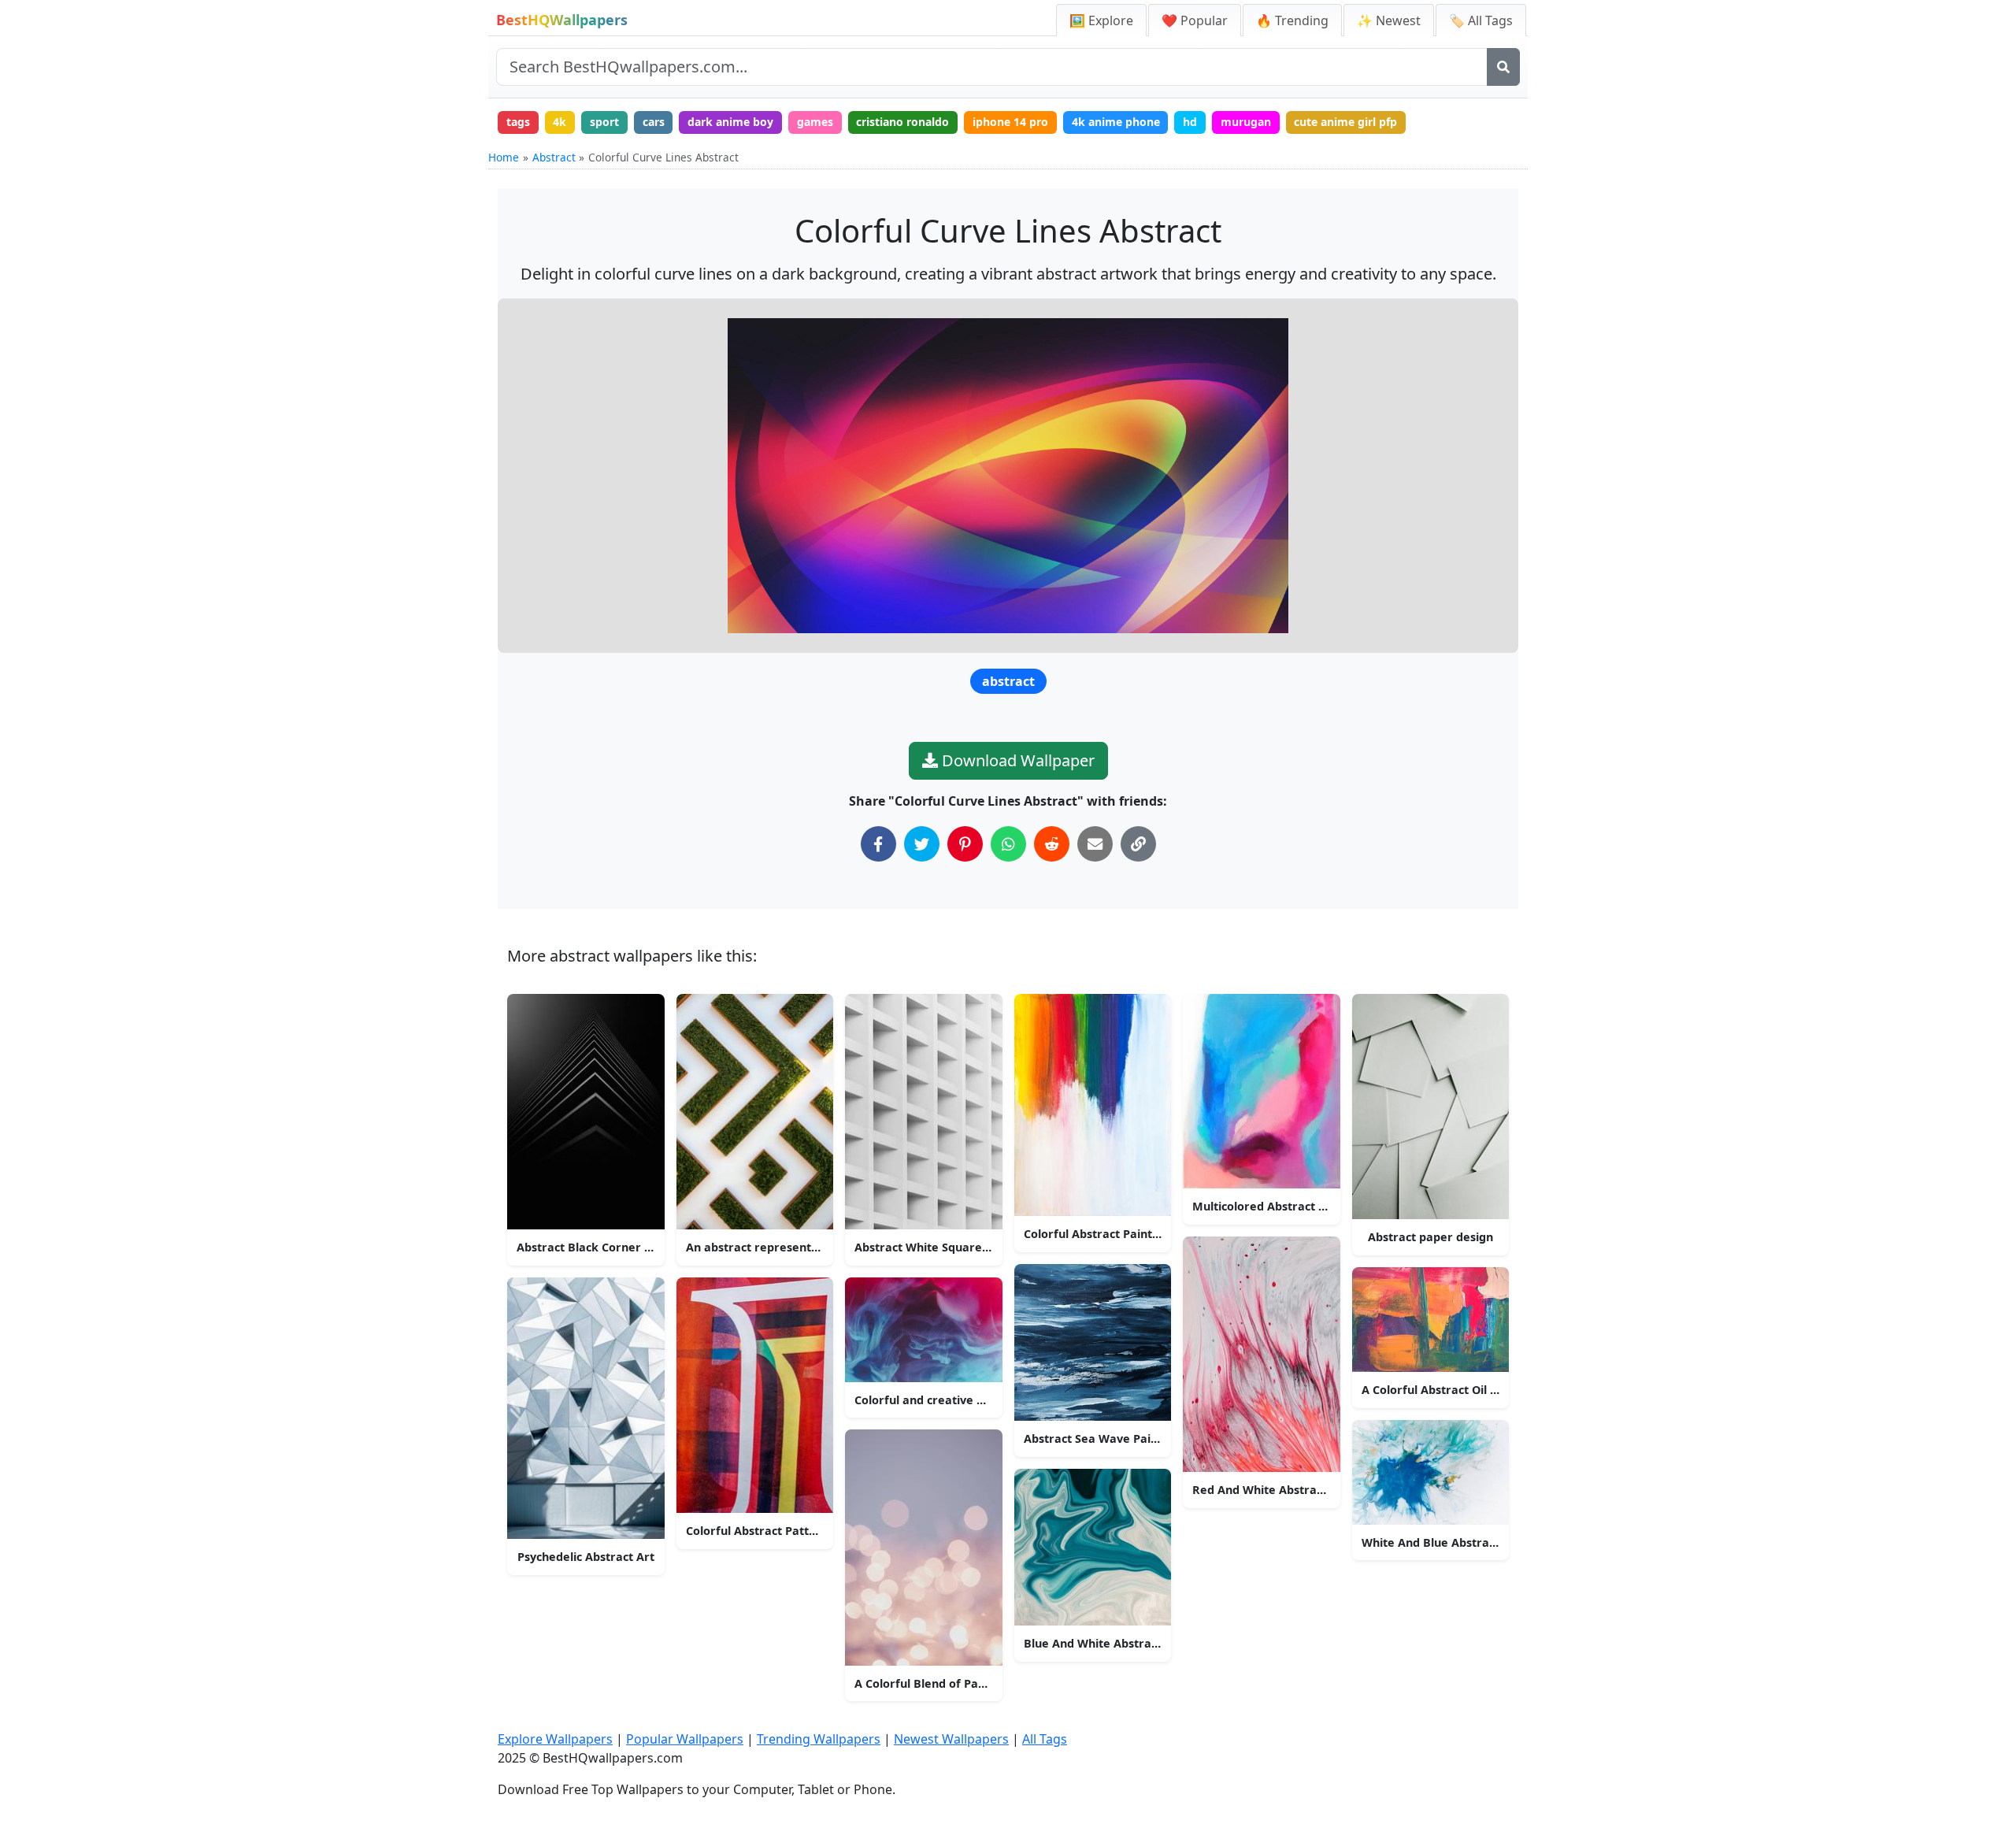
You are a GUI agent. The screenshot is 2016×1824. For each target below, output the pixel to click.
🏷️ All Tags (1481, 20)
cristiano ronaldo (902, 122)
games (815, 122)
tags (518, 122)
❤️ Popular (1195, 20)
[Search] (1503, 67)
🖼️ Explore (1101, 20)
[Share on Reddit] (1052, 844)
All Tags (1045, 1739)
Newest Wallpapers (951, 1739)
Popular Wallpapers (685, 1739)
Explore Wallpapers (555, 1739)
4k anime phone (1116, 122)
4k (560, 122)
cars (654, 122)
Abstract (554, 157)
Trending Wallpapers (819, 1739)
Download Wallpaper (1016, 760)
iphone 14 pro (1010, 122)
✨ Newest (1389, 20)
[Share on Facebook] (878, 844)
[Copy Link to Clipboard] (1138, 844)
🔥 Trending (1292, 20)
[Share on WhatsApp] (1008, 844)
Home (504, 157)
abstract (1008, 681)
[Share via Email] (1095, 844)
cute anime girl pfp (1345, 122)
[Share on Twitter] (922, 844)
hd (1190, 122)
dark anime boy (730, 122)
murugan (1246, 122)
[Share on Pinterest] (965, 844)
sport (604, 122)
